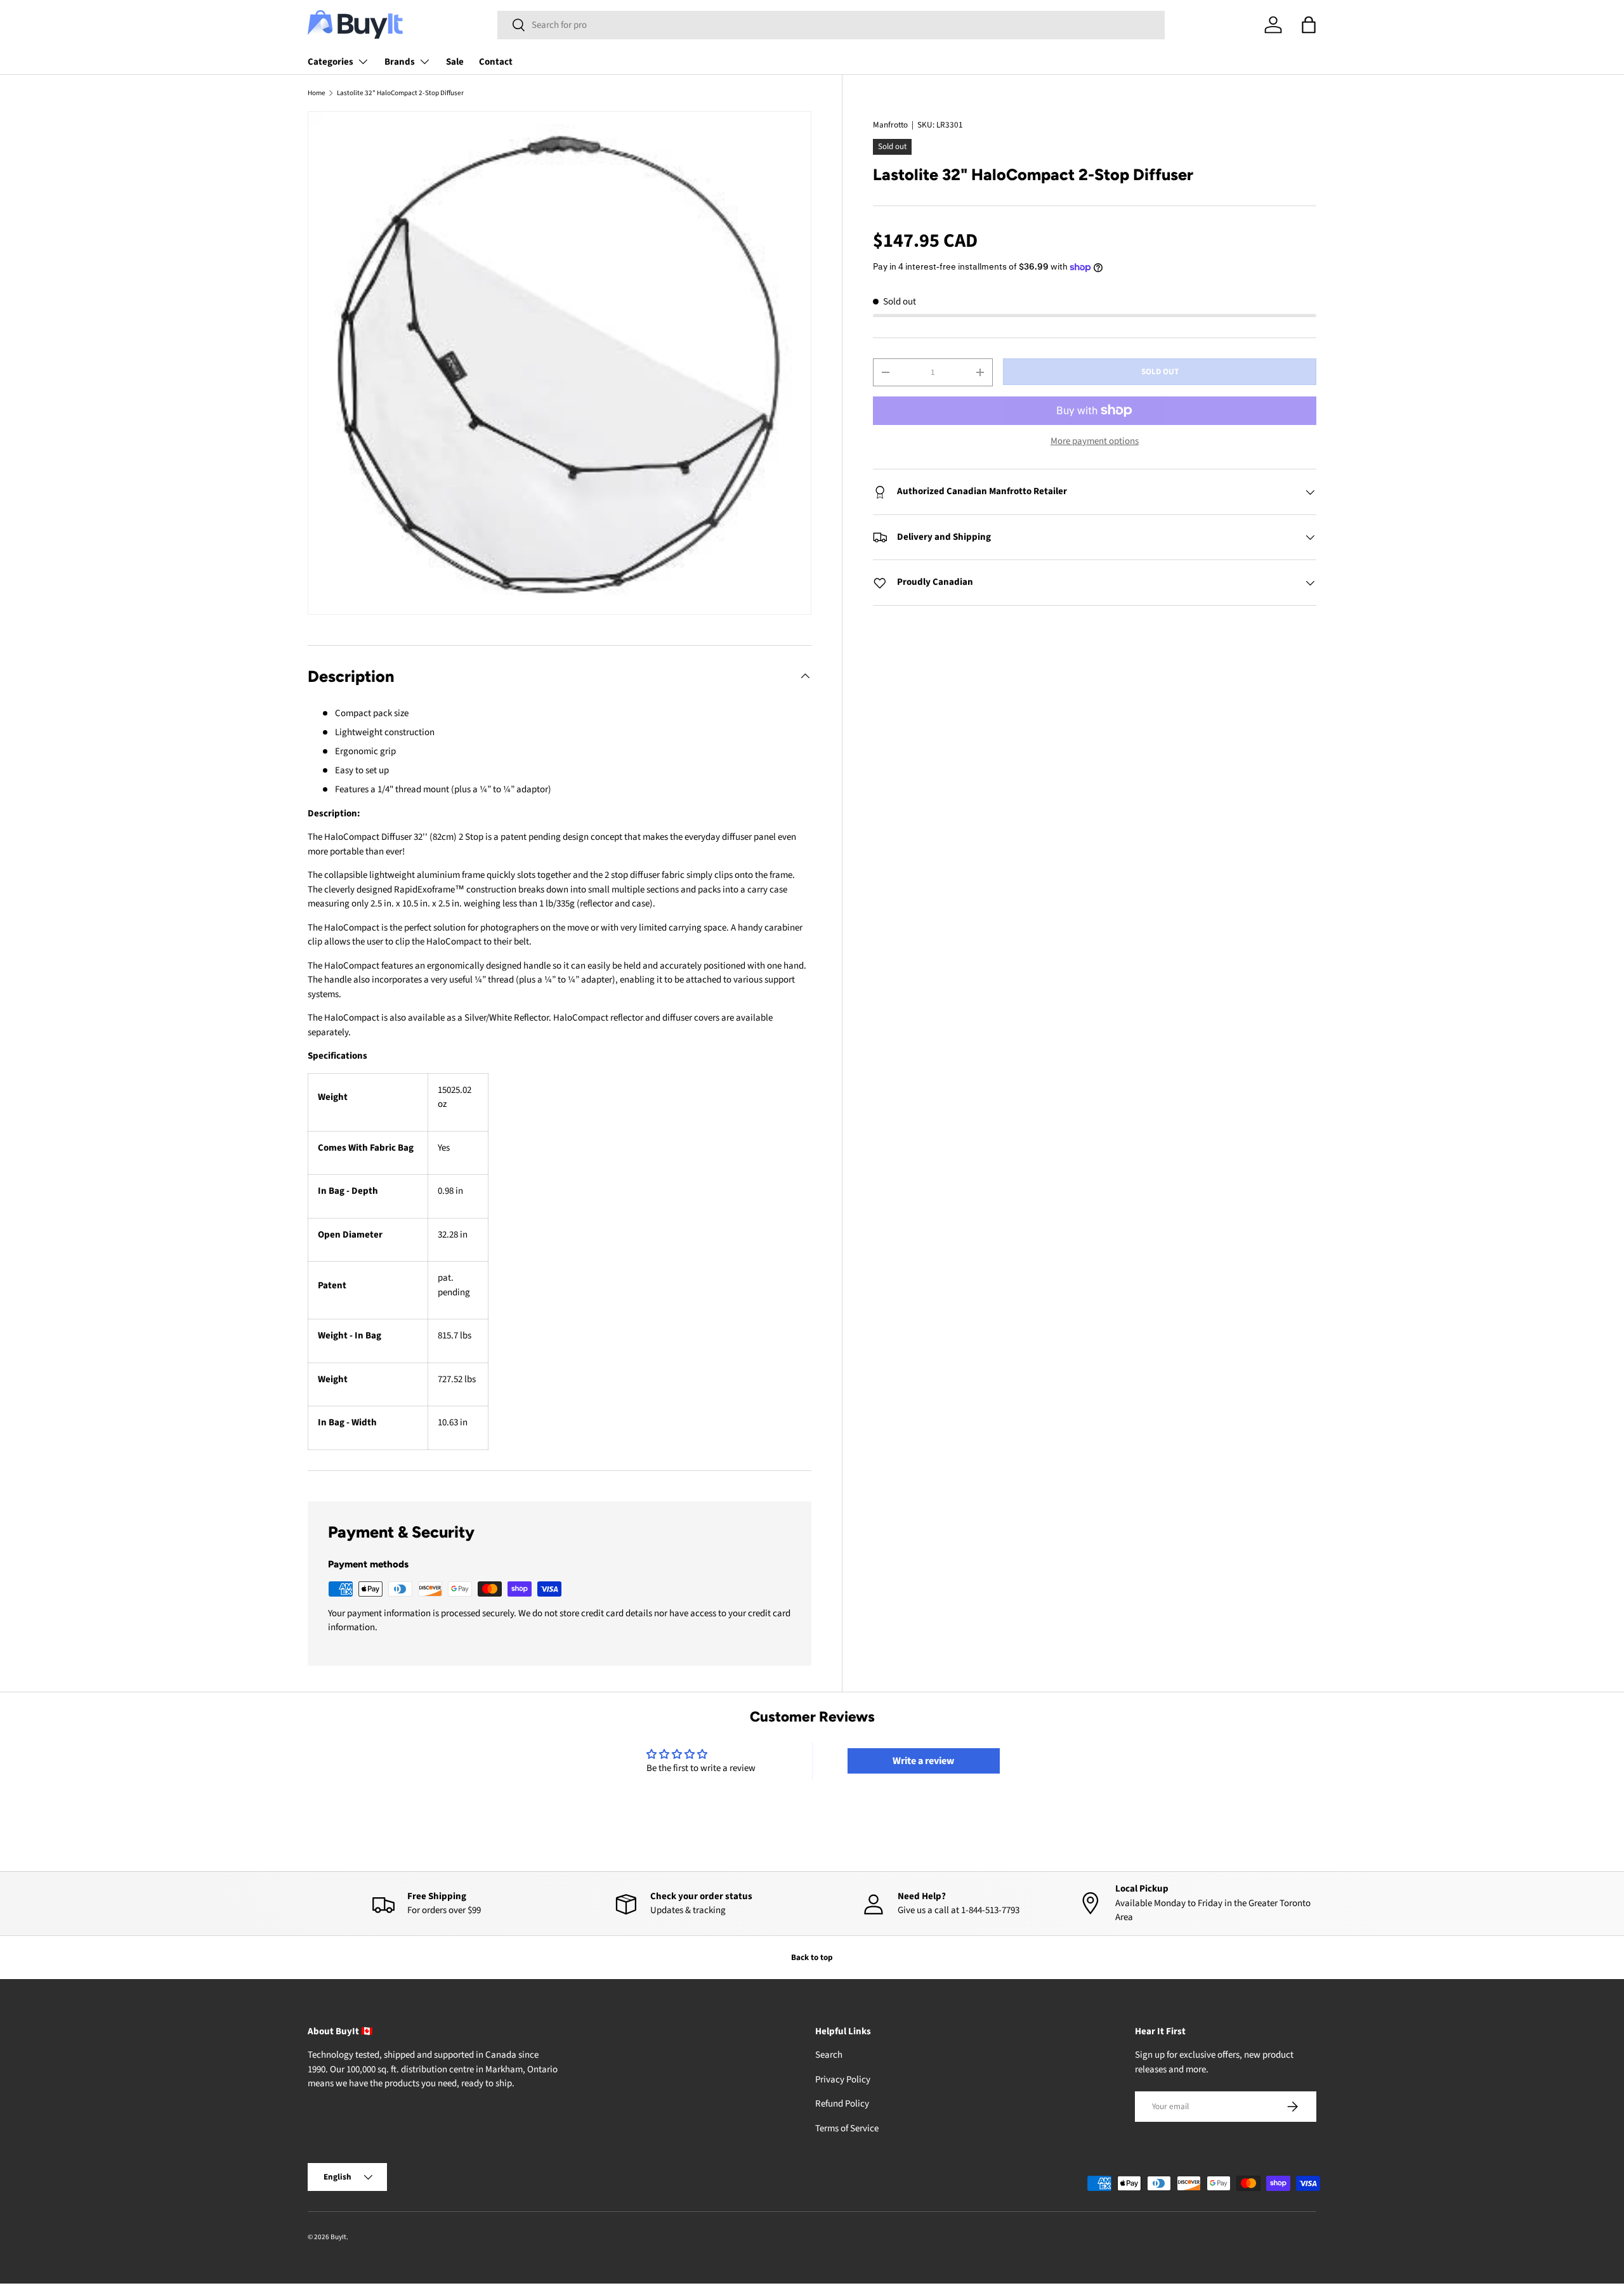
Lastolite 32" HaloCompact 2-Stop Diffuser (400, 93)
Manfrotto (890, 125)
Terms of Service (847, 2128)
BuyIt (338, 2237)
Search (829, 2056)
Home (317, 93)
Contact (496, 62)
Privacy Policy (843, 2080)
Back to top (812, 1957)
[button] (1309, 25)
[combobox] (831, 25)
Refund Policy (842, 2104)
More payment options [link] (1095, 441)
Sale (455, 62)
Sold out (1160, 371)
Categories (331, 62)
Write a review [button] (923, 1761)
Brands (400, 62)
